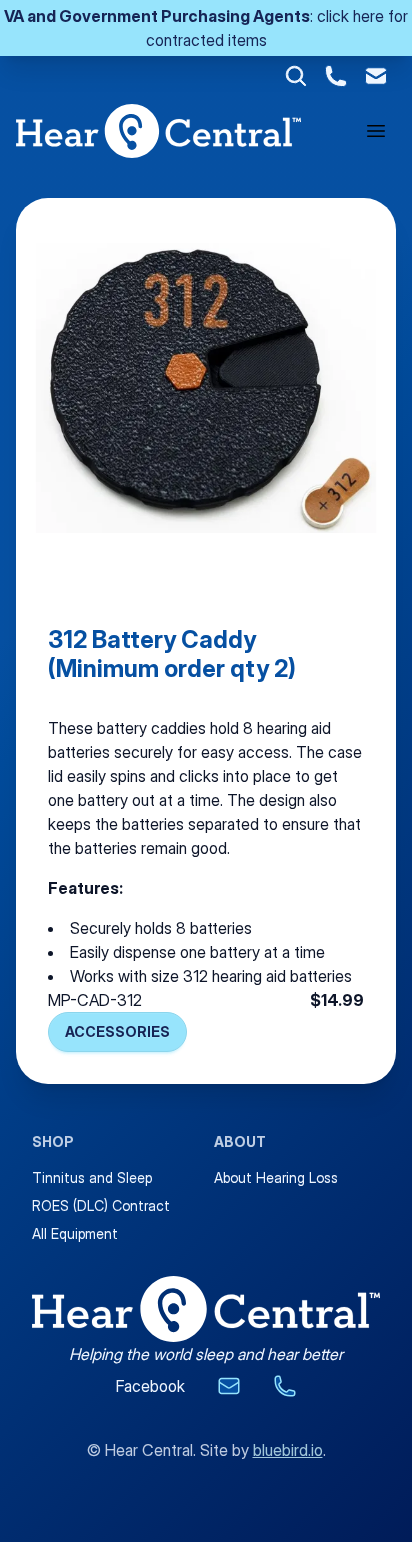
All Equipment (75, 1233)
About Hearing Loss (276, 1177)
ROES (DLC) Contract (101, 1205)
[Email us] (229, 1386)
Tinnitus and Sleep (92, 1177)
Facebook (150, 1386)
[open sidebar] (376, 131)
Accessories (117, 1031)
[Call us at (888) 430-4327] (336, 76)
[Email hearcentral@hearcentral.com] (376, 76)
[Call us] (285, 1386)
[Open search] (296, 76)
